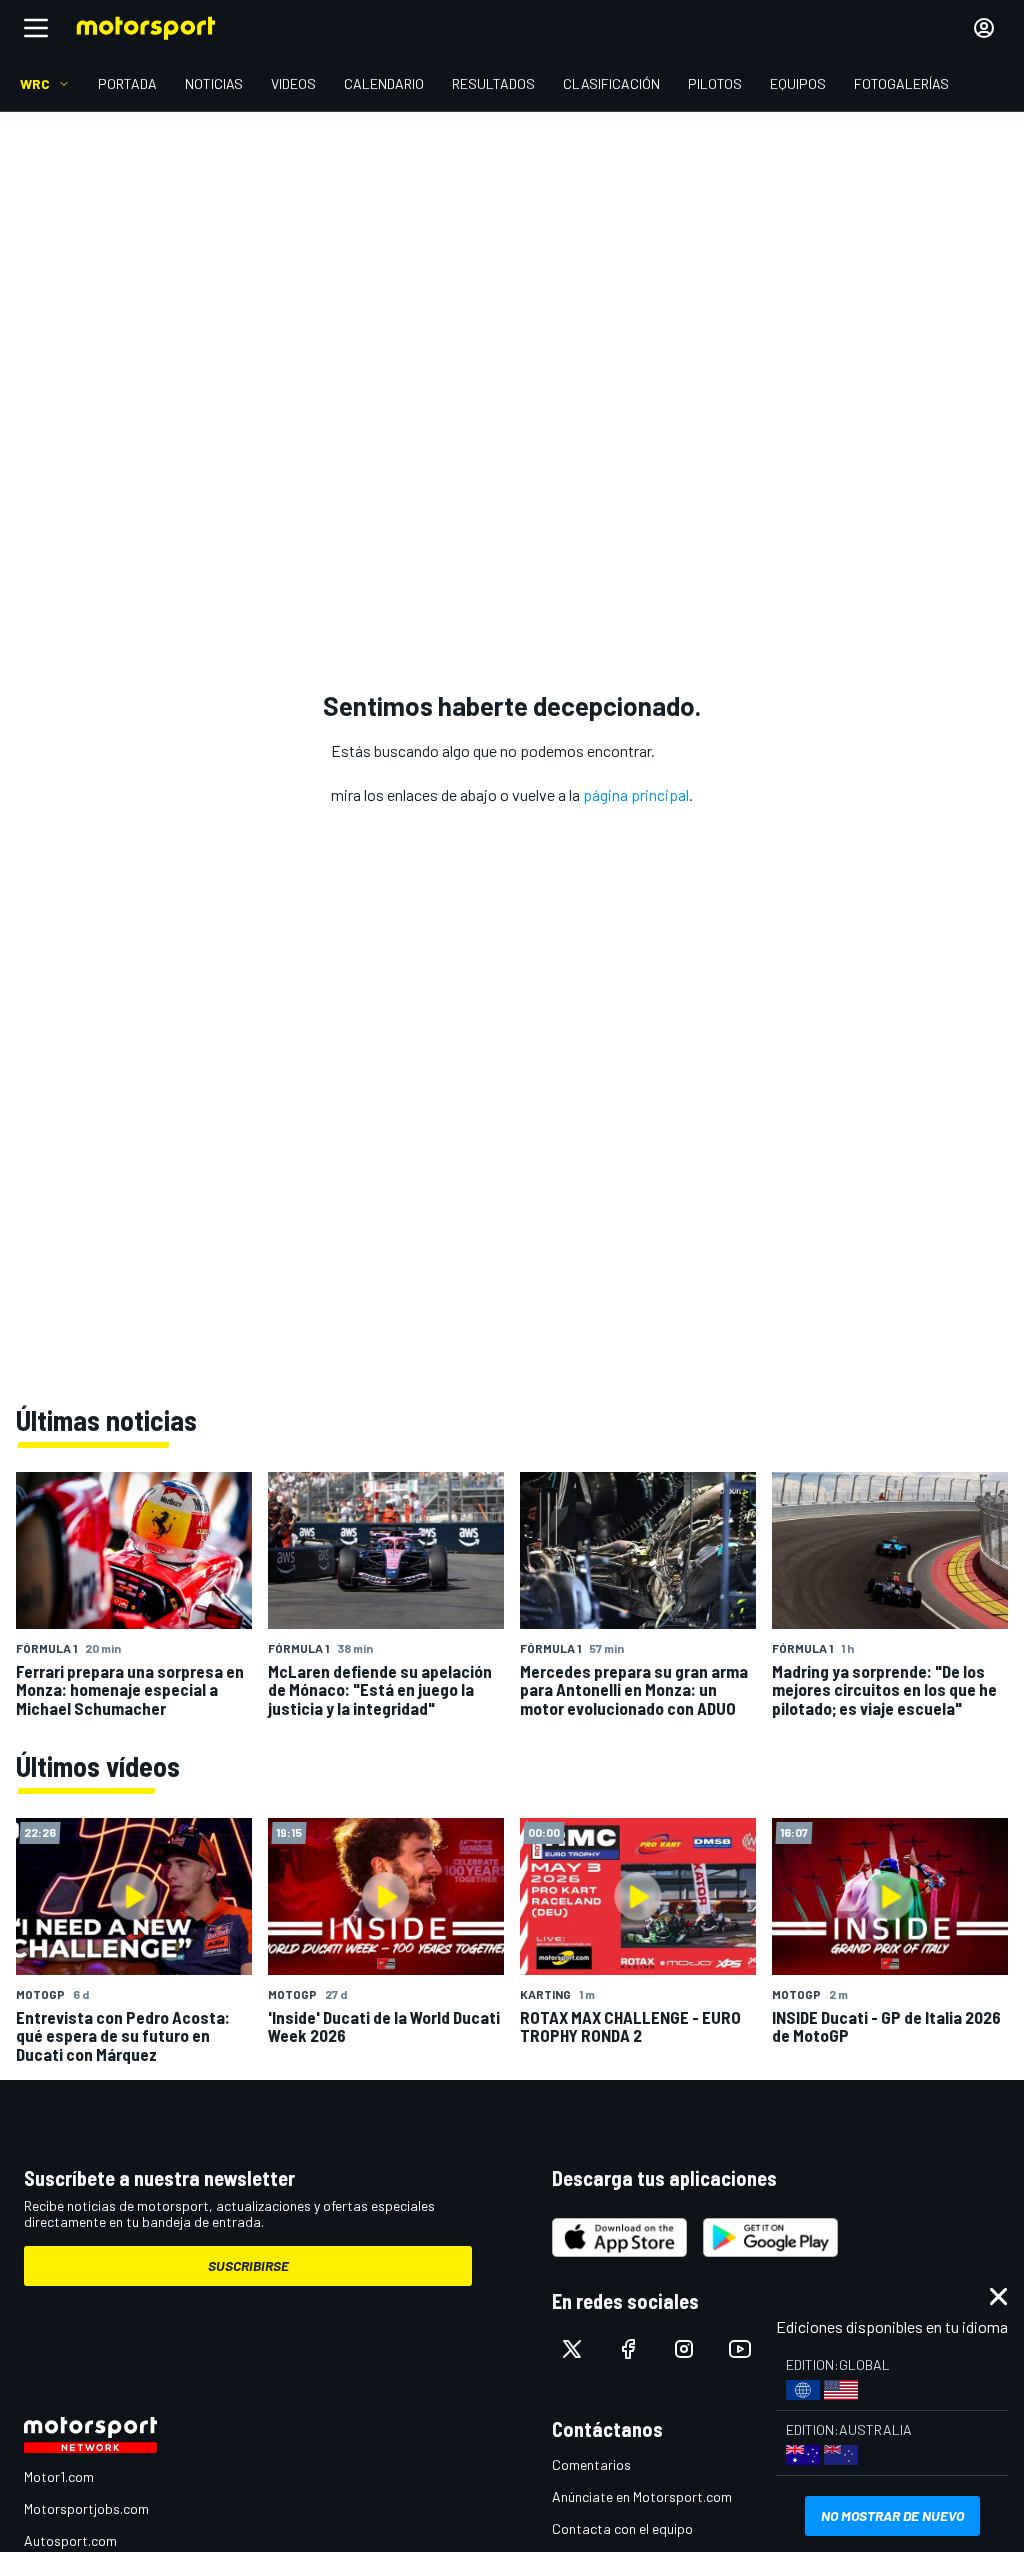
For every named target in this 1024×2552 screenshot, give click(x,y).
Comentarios (591, 2464)
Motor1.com (59, 2476)
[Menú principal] (36, 28)
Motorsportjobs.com (86, 2508)
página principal (636, 794)
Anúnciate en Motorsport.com (642, 2496)
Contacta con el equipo (622, 2528)
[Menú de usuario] (984, 28)
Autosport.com (70, 2540)
